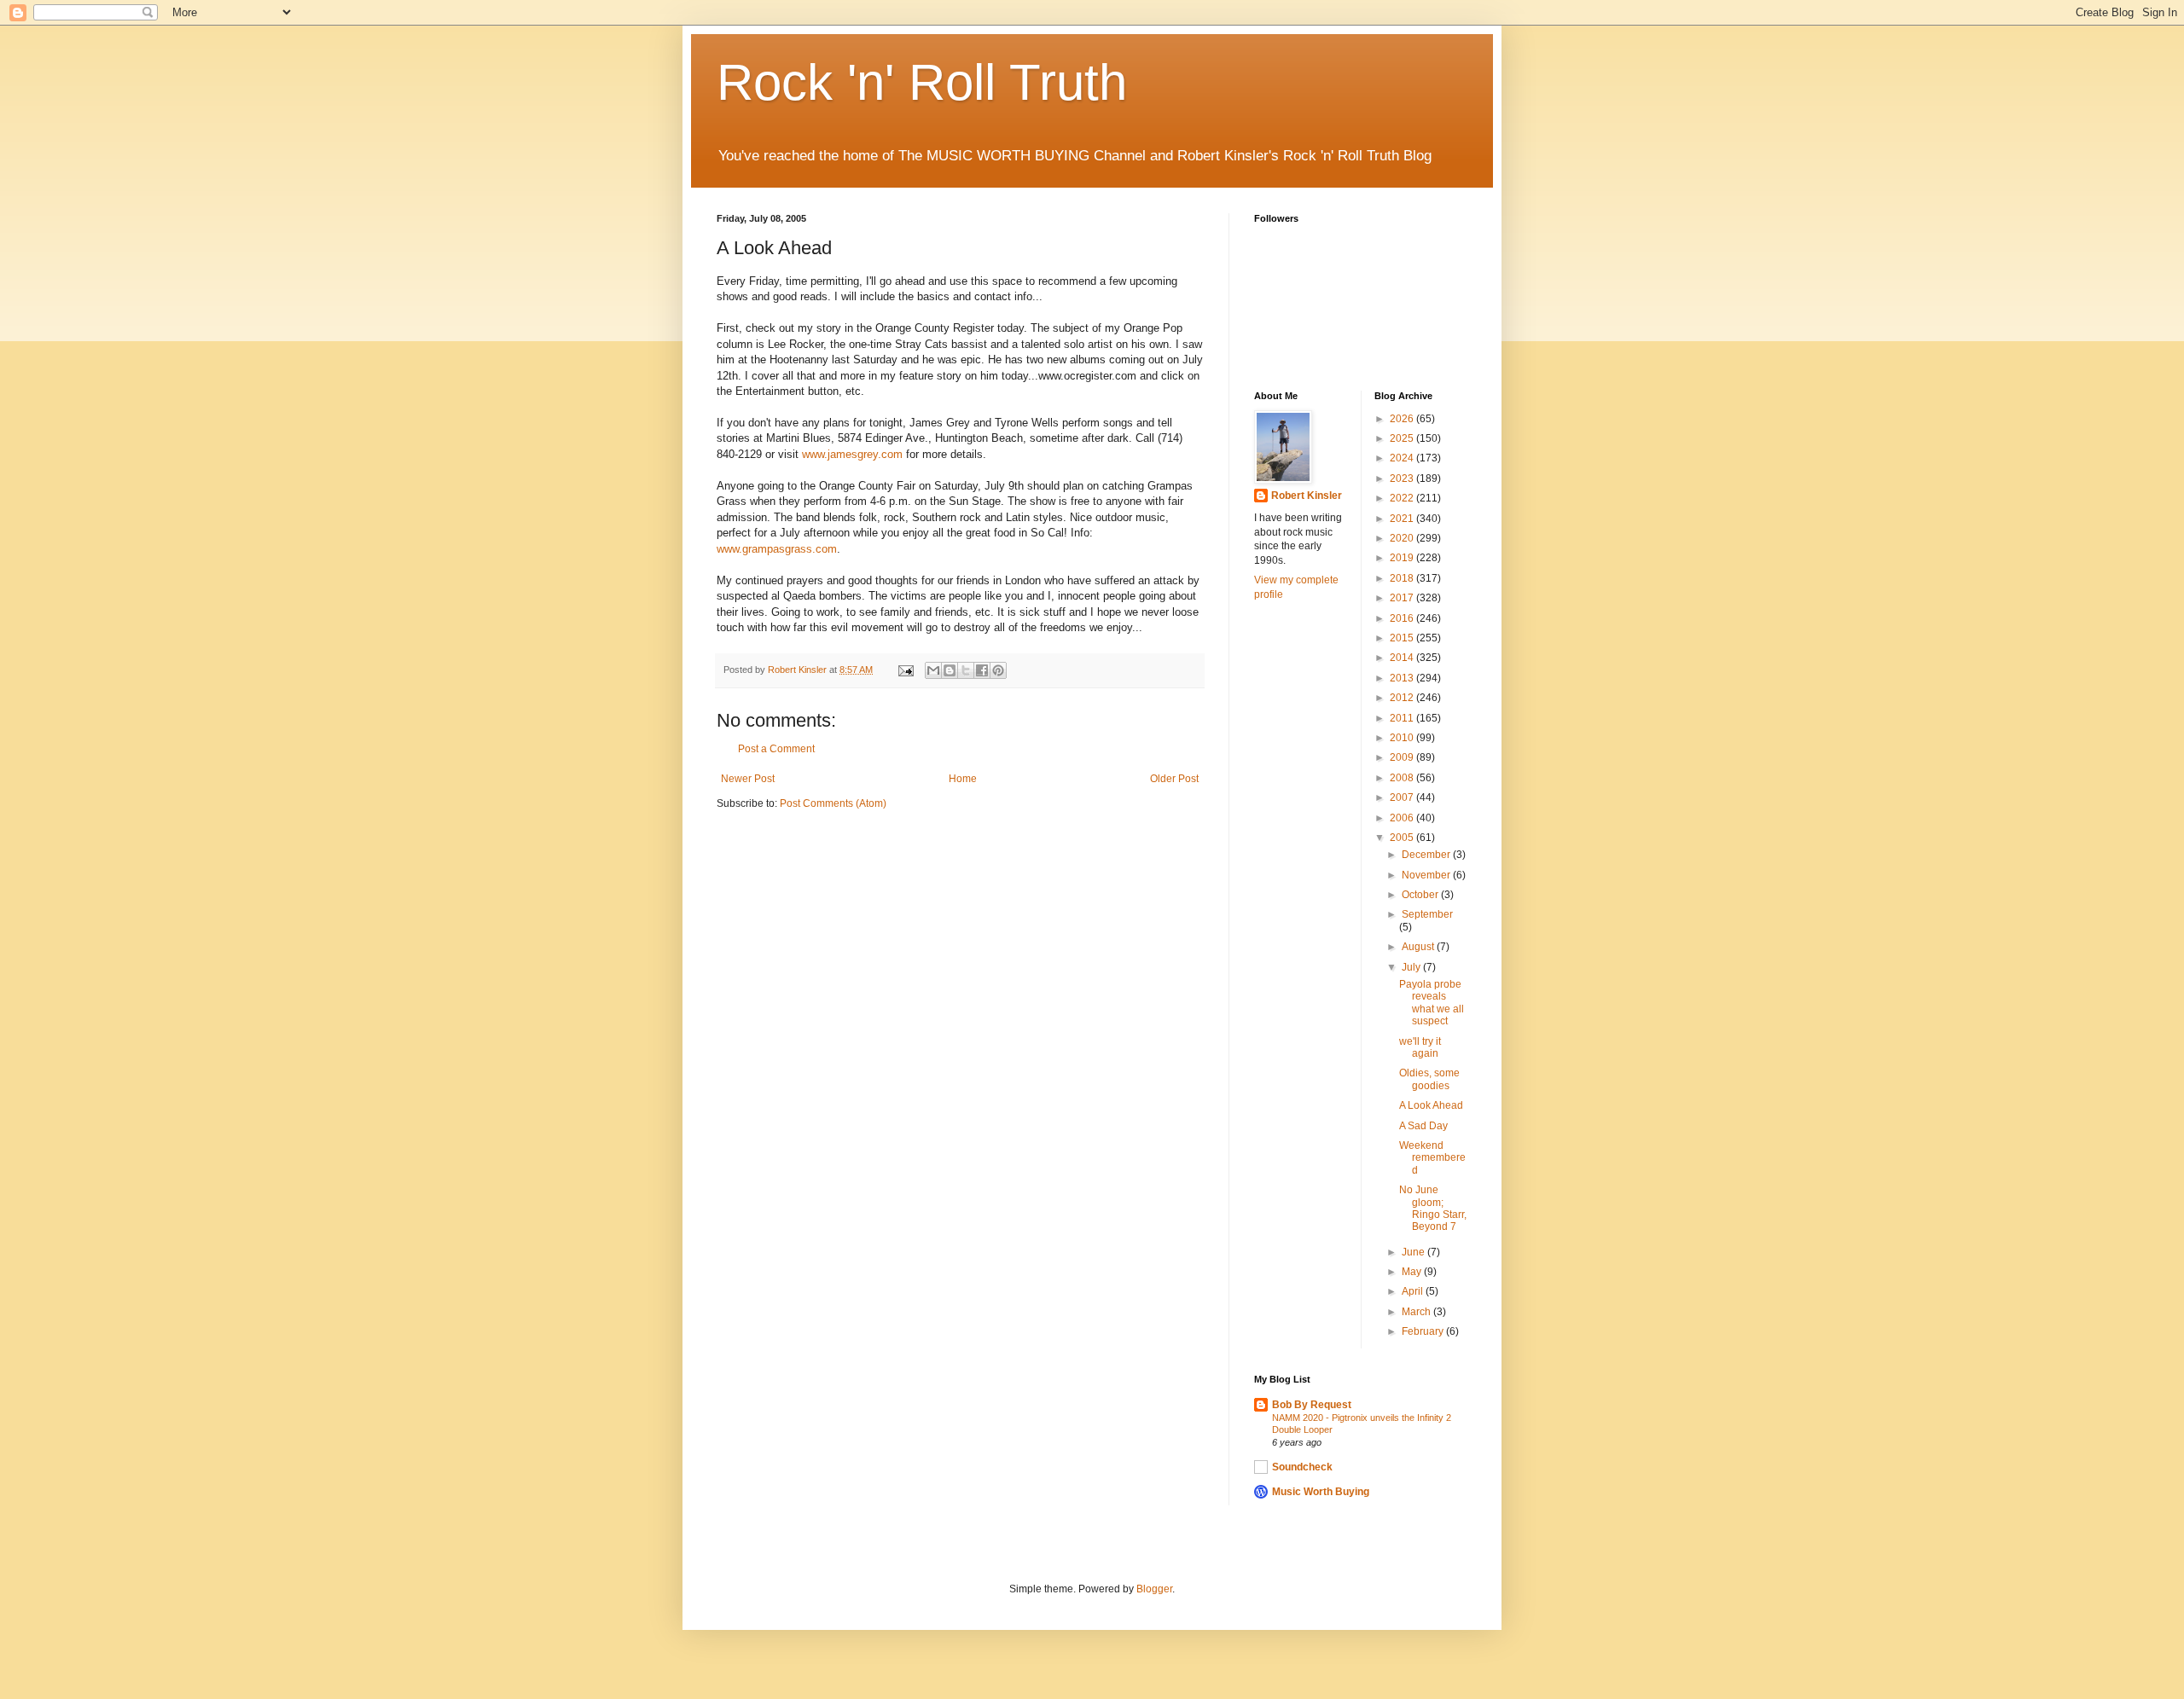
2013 (1403, 678)
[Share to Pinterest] (998, 670)
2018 (1403, 578)
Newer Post (748, 779)
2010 (1403, 738)
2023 (1403, 478)
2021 (1403, 519)
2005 (1403, 838)
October (1421, 895)
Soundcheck (1302, 1467)
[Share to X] (966, 670)
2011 (1403, 718)
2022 (1403, 498)
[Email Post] (905, 670)
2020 (1403, 538)
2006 (1403, 818)
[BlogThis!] (950, 670)
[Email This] (933, 670)
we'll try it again (1420, 1047)
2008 (1403, 778)
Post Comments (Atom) (833, 803)
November (1427, 875)
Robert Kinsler (1307, 496)
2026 (1403, 419)
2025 (1403, 438)
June (1414, 1252)
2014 (1403, 658)
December (1427, 855)
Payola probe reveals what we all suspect (1432, 1003)
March (1417, 1312)
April (1414, 1291)
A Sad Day (1423, 1126)
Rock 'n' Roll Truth (922, 82)
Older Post (1174, 779)
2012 (1403, 698)
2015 (1403, 638)
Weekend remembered (1432, 1158)
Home (963, 779)
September (1427, 914)
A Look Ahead (1431, 1105)
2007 (1403, 797)
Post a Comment (776, 749)
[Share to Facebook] (982, 670)
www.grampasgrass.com (777, 549)
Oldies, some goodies (1429, 1079)
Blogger (1154, 1589)
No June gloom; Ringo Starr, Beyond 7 (1433, 1208)
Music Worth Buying (1321, 1492)
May (1413, 1272)
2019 (1403, 558)
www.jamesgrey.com (852, 454)
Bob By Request (1312, 1405)
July (1412, 967)
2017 (1403, 598)
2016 (1403, 618)
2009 (1403, 757)
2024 (1403, 458)
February (1424, 1331)
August (1419, 947)
